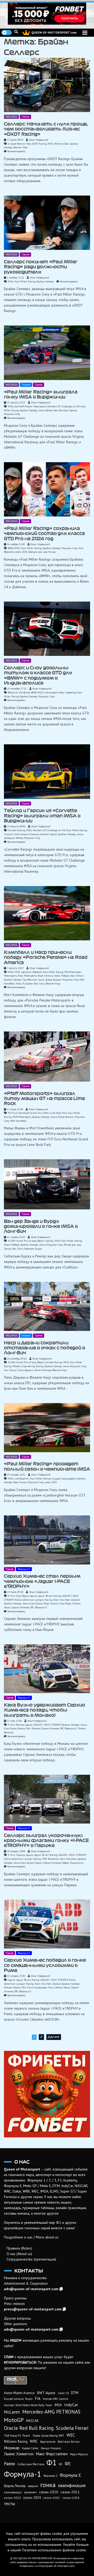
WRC (34, 2441)
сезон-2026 (71, 2498)
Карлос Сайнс (30, 2448)
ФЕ (32, 1607)
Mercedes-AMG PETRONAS (51, 2412)
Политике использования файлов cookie (54, 2550)
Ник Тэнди (10, 1370)
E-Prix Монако (16, 1725)
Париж (38, 1863)
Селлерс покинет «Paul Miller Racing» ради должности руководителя (41, 267)
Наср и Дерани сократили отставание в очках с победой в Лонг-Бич (45, 1348)
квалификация (72, 2485)
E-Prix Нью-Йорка (18, 1596)
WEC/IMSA (11, 117)
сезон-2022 (12, 2498)
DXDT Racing (39, 144)
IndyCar (71, 2405)
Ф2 (61, 2464)
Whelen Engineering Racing (28, 1366)
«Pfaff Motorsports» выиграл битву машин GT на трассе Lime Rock (44, 1099)
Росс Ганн (39, 984)
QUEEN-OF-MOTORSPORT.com (54, 32)
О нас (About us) (19, 2254)
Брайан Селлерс (45, 281)
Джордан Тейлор (13, 838)
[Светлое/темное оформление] (7, 33)
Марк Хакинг (51, 1603)
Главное (26, 385)
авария (33, 2486)
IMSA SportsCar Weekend (28, 972)
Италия (8, 1987)
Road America (45, 976)
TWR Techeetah (50, 1859)
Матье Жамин (66, 1117)
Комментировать (16, 151)
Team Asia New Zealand (66, 1600)
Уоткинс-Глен (20, 147)
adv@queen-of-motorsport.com (31, 2289)
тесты (9, 2504)
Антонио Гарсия (48, 834)
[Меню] (85, 33)
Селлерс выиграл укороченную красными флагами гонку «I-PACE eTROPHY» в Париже (46, 1840)
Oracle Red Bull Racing (29, 2428)
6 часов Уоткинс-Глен (19, 144)
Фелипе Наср (53, 984)
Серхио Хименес (20, 1607)
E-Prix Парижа (16, 1855)
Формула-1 (23, 2474)
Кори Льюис (20, 1482)
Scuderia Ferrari (72, 2428)
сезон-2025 (52, 2498)
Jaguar (33, 1596)
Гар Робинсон (30, 980)
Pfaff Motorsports (22, 1117)
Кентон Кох (52, 410)
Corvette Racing (16, 830)
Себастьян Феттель (31, 2464)
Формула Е (24, 1569)
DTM (75, 2393)
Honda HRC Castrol (55, 2399)
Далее (54, 2037)
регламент (31, 2492)
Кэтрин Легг (24, 1728)
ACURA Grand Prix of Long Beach (26, 1241)
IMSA (50, 144)
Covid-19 (63, 2393)
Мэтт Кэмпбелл (18, 1121)
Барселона (48, 2441)
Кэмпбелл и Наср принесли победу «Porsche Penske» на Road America (46, 957)
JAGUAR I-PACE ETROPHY (47, 1725)
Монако (36, 1728)
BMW (11, 548)
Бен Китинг (77, 976)
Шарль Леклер (15, 2486)
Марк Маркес (79, 2454)
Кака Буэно (36, 1603)
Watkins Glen (62, 144)
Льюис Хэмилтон (19, 2454)
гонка (42, 410)
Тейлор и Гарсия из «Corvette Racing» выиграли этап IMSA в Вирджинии (42, 816)
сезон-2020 (49, 2492)
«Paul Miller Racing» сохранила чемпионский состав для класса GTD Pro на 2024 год (44, 533)
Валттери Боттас (69, 2441)
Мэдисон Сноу (12, 414)
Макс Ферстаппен (52, 2454)
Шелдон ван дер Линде (42, 552)
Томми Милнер (43, 1370)
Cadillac (49, 1241)
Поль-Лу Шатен (24, 984)
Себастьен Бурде (33, 1249)
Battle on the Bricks (19, 692)
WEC (71, 2435)
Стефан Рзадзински (73, 1863)
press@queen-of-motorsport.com (33, 2309)
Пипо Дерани (25, 1370)
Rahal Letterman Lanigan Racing (34, 1600)
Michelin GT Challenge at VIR (63, 406)
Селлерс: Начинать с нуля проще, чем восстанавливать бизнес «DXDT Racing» (46, 129)
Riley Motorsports (27, 976)
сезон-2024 (21, 552)
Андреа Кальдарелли (64, 1479)
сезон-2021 (51, 1482)
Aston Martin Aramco (19, 2393)
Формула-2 (51, 2476)
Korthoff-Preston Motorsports (30, 406)
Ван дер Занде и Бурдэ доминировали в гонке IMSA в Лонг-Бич (41, 1226)
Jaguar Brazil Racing (49, 1596)
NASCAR (32, 2421)
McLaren (12, 2412)
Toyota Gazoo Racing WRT (48, 2436)
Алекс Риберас (62, 976)
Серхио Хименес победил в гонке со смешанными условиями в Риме (45, 1965)
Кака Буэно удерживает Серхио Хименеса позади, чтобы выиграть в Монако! (45, 1710)
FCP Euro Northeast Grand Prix (25, 1113)
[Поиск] (16, 32)
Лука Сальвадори (37, 1987)
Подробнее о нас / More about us (31, 2237)
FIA (38, 2398)
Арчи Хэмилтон (68, 1859)
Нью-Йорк (65, 1603)
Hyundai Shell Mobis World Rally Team (28, 2405)
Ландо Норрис (51, 2448)
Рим (51, 1987)
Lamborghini (22, 1479)
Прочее (25, 117)
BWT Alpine (46, 2393)
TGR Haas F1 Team (17, 2435)
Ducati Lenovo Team (18, 2399)
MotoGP (14, 2420)
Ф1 (52, 2462)
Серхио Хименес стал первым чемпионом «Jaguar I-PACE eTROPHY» (42, 1581)
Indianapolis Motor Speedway (60, 692)
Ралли (9, 2464)
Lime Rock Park (58, 1113)
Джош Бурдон (53, 980)
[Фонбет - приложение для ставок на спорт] (47, 14)
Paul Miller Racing (25, 281)
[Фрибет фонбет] (47, 2094)
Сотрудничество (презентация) (31, 2259)
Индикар (12, 2448)
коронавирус (13, 2492)
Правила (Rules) (19, 2248)
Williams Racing (16, 2441)
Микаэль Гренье (67, 410)
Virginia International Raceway (21, 834)
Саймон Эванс (62, 1987)
